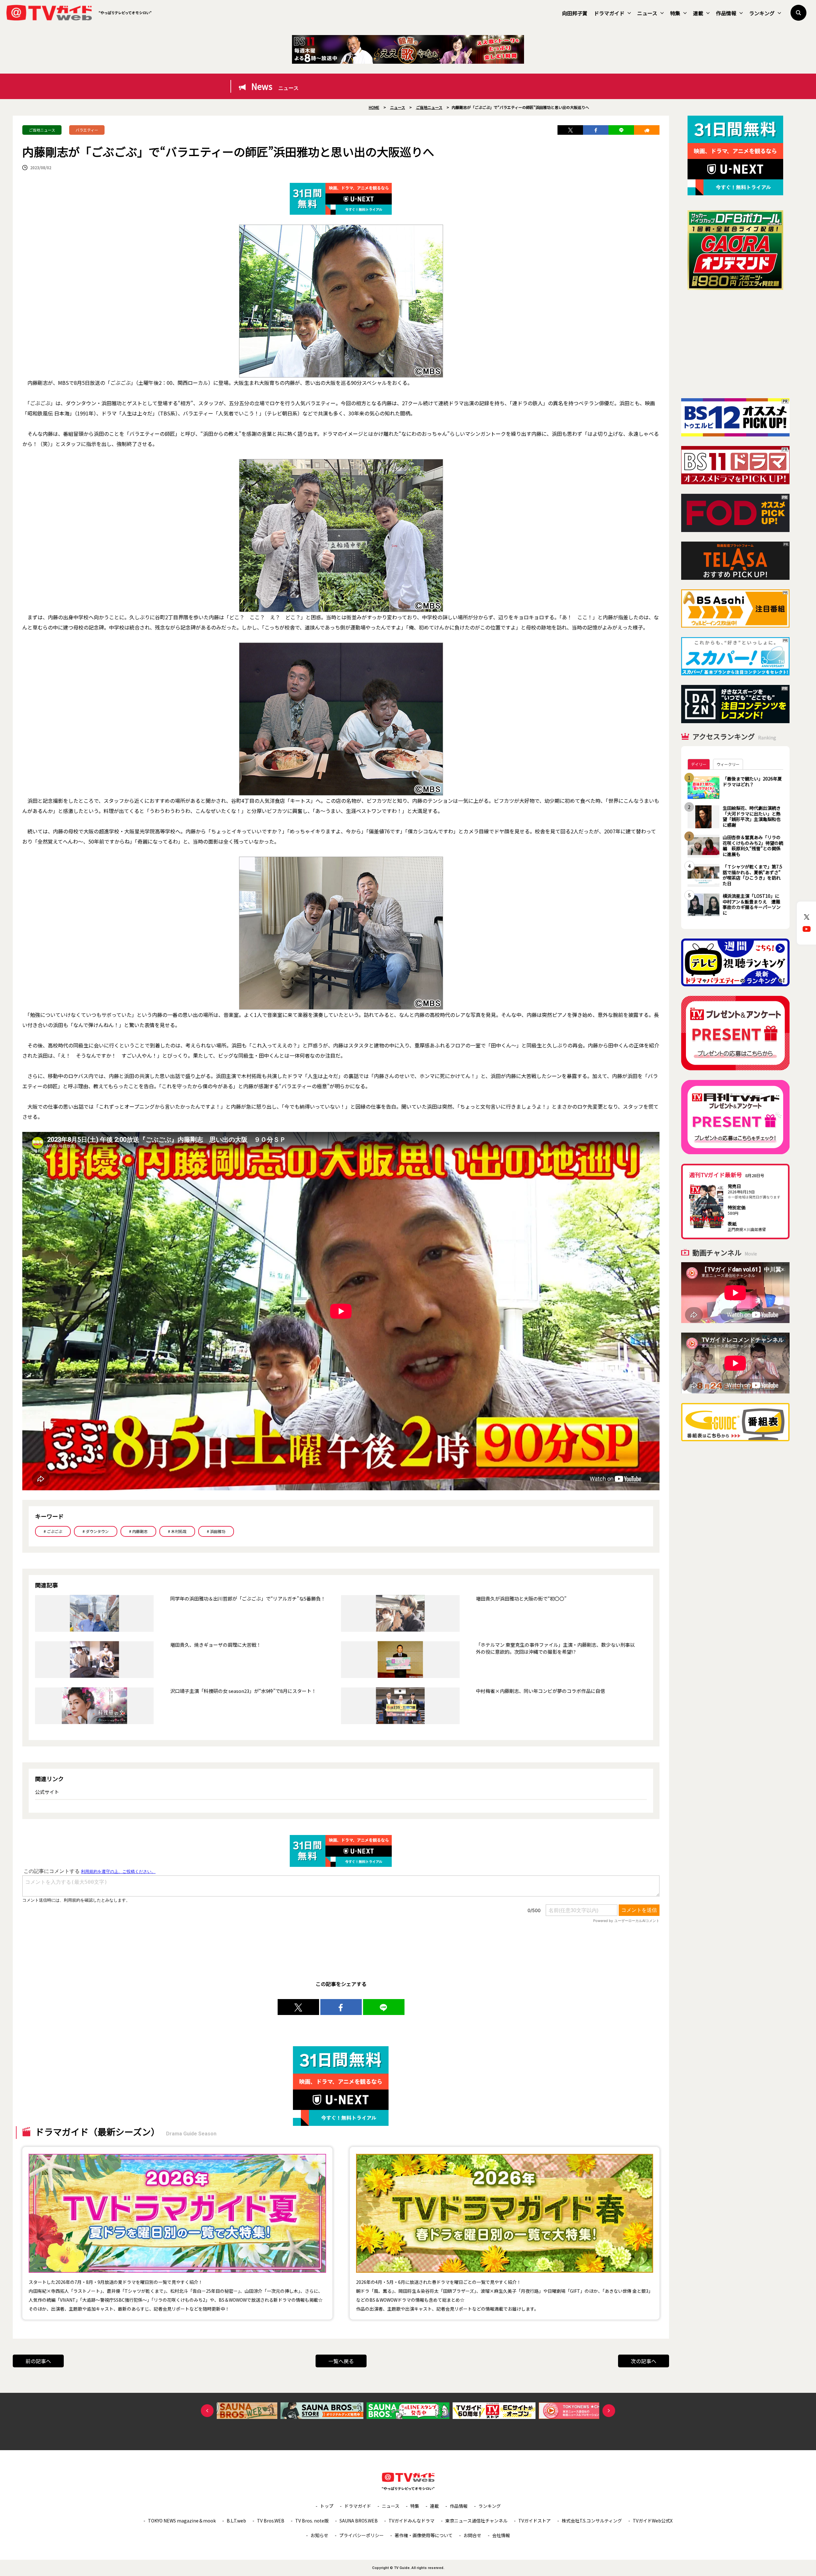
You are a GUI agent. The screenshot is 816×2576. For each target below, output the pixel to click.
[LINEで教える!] (621, 130)
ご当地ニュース (42, 130)
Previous (207, 2411)
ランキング (762, 13)
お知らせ (319, 2535)
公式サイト (47, 1792)
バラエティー (87, 130)
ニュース (647, 13)
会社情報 (501, 2535)
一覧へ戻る (341, 2361)
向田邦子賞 (575, 13)
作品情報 (726, 13)
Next (609, 2411)
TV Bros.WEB (271, 2521)
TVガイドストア (535, 2521)
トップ (327, 2506)
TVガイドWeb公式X (653, 2521)
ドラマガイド (609, 13)
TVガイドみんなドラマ (412, 2521)
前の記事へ (38, 2361)
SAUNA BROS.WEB (359, 2521)
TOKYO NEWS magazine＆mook (182, 2521)
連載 (698, 13)
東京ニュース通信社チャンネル (476, 2521)
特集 (675, 13)
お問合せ (472, 2535)
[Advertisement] (735, 344)
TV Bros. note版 (312, 2521)
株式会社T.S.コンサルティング (592, 2521)
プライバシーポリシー (361, 2535)
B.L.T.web (236, 2521)
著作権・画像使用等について (424, 2535)
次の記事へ (644, 2361)
